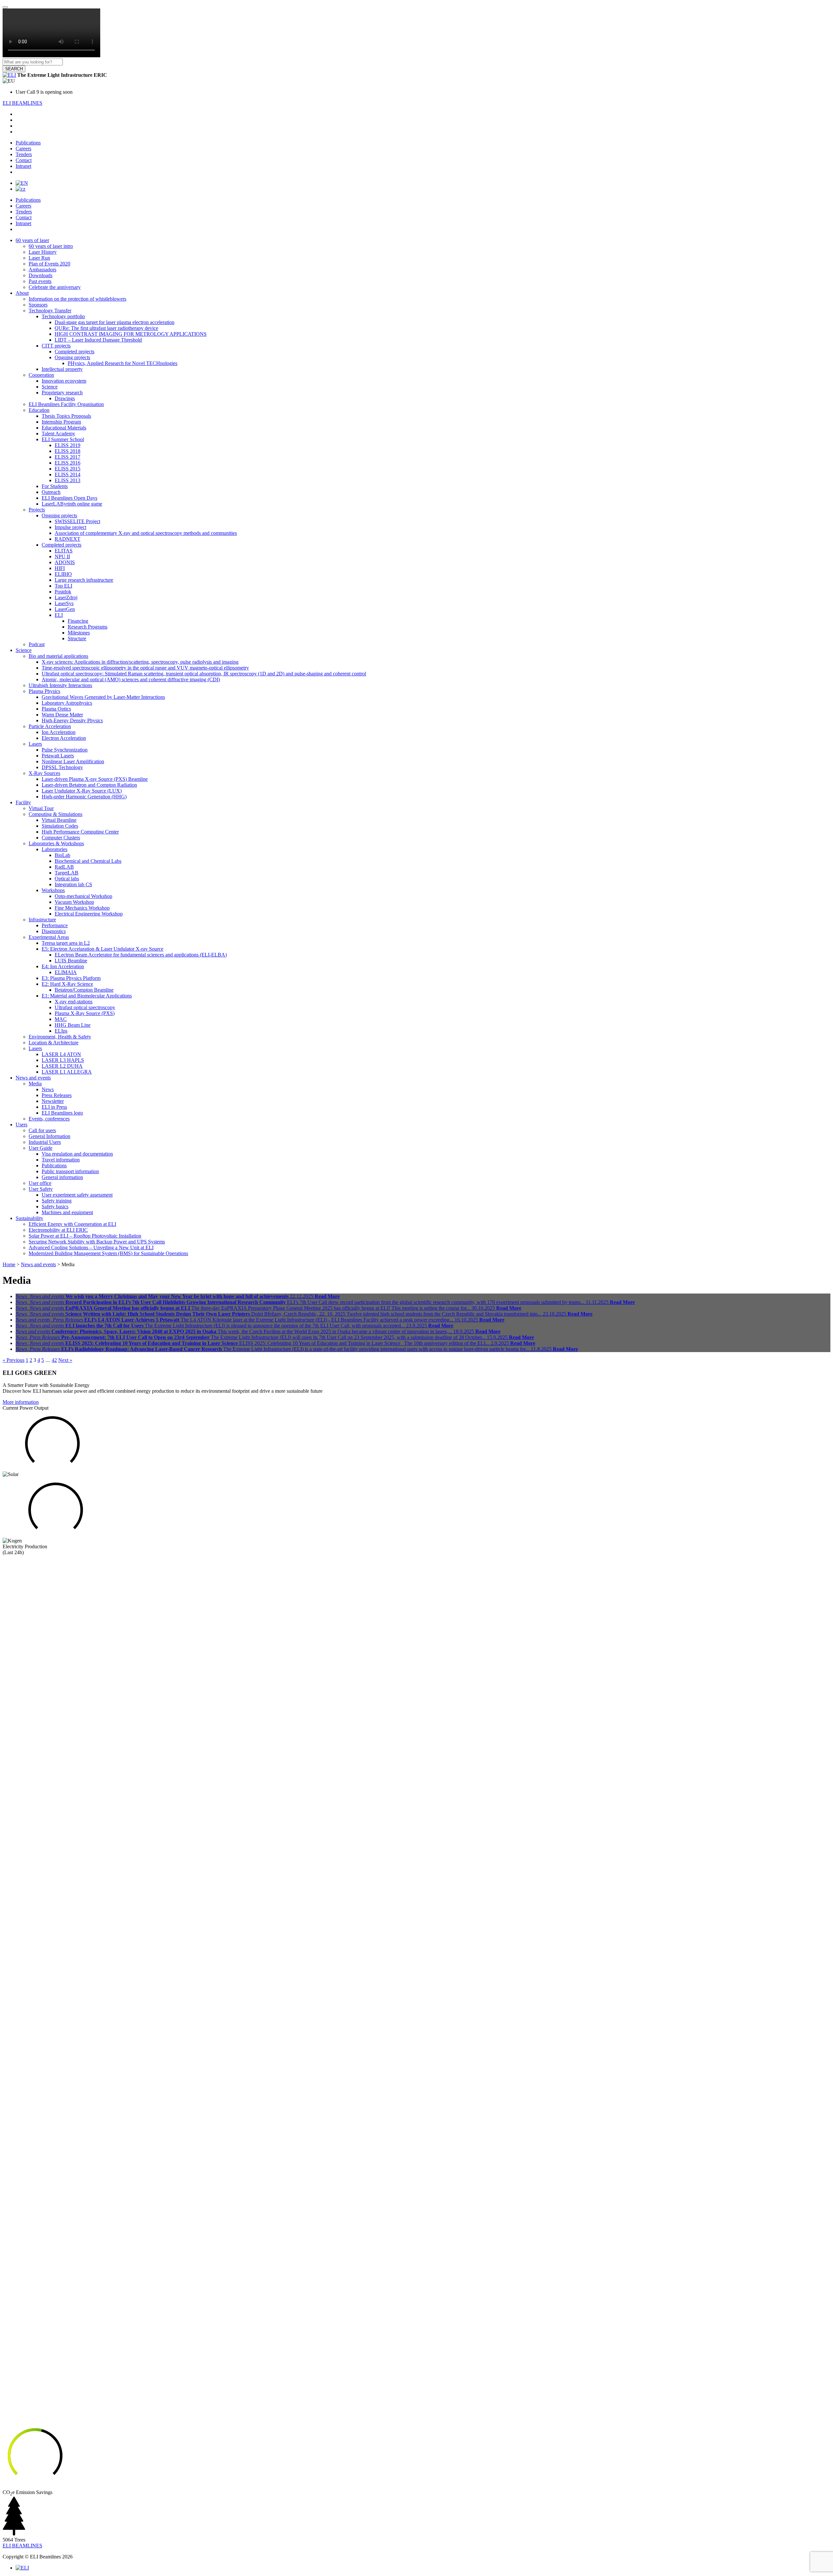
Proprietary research (62, 393)
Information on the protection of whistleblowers (77, 299)
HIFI (60, 568)
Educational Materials (64, 428)
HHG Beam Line (73, 1025)
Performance (55, 925)
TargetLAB (67, 873)
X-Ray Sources (44, 773)
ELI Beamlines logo (62, 1113)
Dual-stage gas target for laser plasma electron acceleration (115, 322)
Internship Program (61, 422)
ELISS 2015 (68, 469)
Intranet (23, 166)
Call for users (42, 1130)
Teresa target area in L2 (66, 943)
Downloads (41, 275)
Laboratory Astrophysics (67, 703)
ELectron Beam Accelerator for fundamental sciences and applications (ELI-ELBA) (141, 955)
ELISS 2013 (68, 480)
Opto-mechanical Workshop (83, 896)
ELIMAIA (66, 972)
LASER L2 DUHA (62, 1066)
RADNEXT (68, 539)
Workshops (53, 890)
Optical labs (67, 879)
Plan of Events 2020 (49, 264)
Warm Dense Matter (62, 715)
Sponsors (38, 305)
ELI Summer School (63, 439)
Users (21, 1125)
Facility (23, 802)
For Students (55, 486)
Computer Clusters (61, 838)
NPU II (62, 556)
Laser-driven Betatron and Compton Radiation (89, 785)
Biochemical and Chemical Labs (88, 861)
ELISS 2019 (68, 445)
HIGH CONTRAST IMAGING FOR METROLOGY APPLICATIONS (131, 334)
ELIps (61, 1031)
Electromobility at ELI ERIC (58, 1230)
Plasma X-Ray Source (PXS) (85, 1013)
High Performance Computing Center (80, 832)
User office (40, 1183)
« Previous (14, 1360)
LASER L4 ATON (61, 1054)
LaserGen (65, 609)
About (22, 293)
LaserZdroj (66, 597)
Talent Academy (58, 434)
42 (54, 1360)
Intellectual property (62, 369)
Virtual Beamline (59, 820)
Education (39, 410)
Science (50, 387)
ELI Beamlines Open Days (69, 498)
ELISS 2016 (68, 463)
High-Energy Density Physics (72, 720)
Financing (78, 621)
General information (62, 1177)
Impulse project (70, 527)
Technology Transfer (50, 311)
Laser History (43, 252)
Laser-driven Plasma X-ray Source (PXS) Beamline (95, 779)
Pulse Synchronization (65, 750)
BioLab (62, 855)
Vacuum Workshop (74, 902)
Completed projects (75, 352)
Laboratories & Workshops (56, 843)
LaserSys (64, 603)
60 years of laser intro (51, 246)
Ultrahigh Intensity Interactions (60, 685)
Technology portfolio (63, 316)
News (48, 1089)
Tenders (24, 154)
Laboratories (55, 849)
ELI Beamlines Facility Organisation (66, 404)
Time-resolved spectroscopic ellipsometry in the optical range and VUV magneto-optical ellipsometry (145, 668)
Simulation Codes (60, 826)
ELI (59, 615)
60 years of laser (32, 240)
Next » (65, 1360)
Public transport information (70, 1171)
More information (21, 1402)
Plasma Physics (44, 691)
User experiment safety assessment (77, 1195)
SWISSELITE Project (77, 521)
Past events (40, 281)
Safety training (57, 1201)
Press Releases (57, 1095)
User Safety (41, 1189)
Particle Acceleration (50, 726)
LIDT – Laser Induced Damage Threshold (98, 340)
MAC (61, 1019)
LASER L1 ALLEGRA (67, 1072)
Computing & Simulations (55, 814)
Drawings (65, 398)
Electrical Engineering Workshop (89, 914)
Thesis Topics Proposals (66, 416)
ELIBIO (63, 574)
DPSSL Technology (62, 767)
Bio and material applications (58, 656)
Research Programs (88, 627)
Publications (28, 143)
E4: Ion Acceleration (63, 966)
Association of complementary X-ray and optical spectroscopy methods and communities (146, 533)
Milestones (79, 633)
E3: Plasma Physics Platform (71, 978)
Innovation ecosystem (64, 381)
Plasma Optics (56, 709)
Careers (23, 149)
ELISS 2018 (68, 451)
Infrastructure (42, 920)
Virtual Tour (41, 808)
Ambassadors (42, 270)
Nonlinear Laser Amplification (73, 761)
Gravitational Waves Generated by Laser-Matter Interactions (103, 697)
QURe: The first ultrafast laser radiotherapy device (106, 328)
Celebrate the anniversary (55, 287)
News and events (33, 1078)
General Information (49, 1136)
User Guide (41, 1148)
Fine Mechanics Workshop (82, 908)
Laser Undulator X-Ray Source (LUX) (82, 791)
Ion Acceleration (59, 732)
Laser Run (39, 258)
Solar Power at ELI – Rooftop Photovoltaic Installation (85, 1236)
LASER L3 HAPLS (63, 1060)
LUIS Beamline (71, 961)
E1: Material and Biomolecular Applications (87, 996)
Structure (77, 638)
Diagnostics (54, 931)
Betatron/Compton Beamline (84, 990)
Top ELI (63, 586)
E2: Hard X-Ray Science (67, 984)
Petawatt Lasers (58, 756)
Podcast (37, 644)
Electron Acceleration (64, 738)
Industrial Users (45, 1142)
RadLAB (64, 867)
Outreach (51, 492)
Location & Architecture (54, 1043)
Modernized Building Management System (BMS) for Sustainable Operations (108, 1253)
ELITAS (64, 551)
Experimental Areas (49, 937)
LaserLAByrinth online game (72, 504)
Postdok (63, 592)
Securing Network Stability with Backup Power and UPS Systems (97, 1242)
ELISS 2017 (68, 457)
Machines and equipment (67, 1212)
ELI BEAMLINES (22, 103)
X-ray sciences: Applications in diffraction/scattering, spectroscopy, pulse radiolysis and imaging (140, 662)
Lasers (35, 744)
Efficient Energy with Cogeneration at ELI (72, 1224)
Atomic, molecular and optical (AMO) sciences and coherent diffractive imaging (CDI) (131, 679)
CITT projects (56, 346)
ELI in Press (54, 1107)
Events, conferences (49, 1119)
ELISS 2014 (68, 475)
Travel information (61, 1160)
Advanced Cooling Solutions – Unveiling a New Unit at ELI (91, 1247)
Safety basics (55, 1207)
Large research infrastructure (84, 580)
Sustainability (29, 1218)
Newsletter (53, 1101)
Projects (37, 510)
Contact (24, 160)
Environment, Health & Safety (60, 1037)
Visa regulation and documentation (77, 1154)
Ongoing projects (72, 357)
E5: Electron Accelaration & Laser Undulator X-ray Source (102, 949)
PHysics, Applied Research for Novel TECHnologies (123, 363)
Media (35, 1084)
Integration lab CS (73, 884)
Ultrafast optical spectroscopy (85, 1007)
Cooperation (41, 375)
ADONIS (65, 562)
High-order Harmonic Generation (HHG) (84, 797)
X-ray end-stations (74, 1002)
